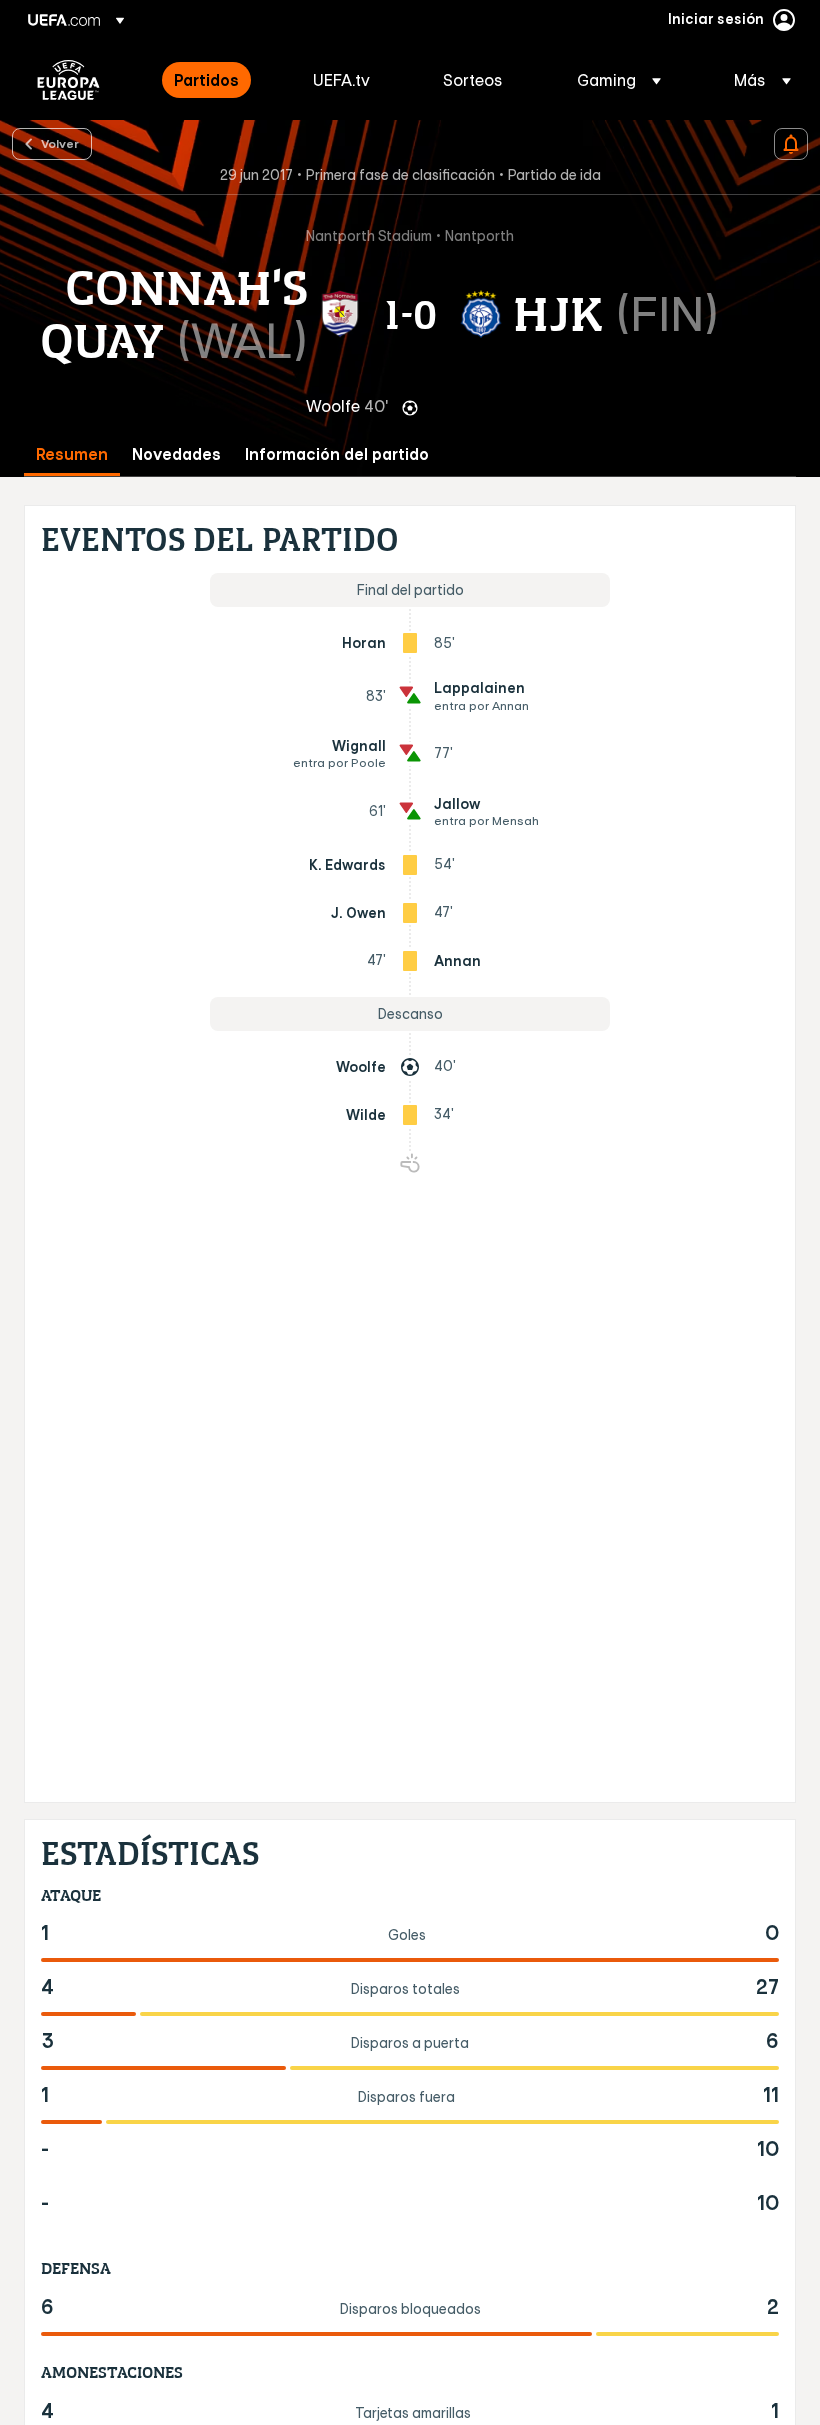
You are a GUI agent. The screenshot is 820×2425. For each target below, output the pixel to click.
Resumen (72, 454)
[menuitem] (218, 80)
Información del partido (337, 454)
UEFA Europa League (68, 80)
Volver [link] (60, 143)
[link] (206, 80)
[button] (619, 80)
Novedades (176, 454)
